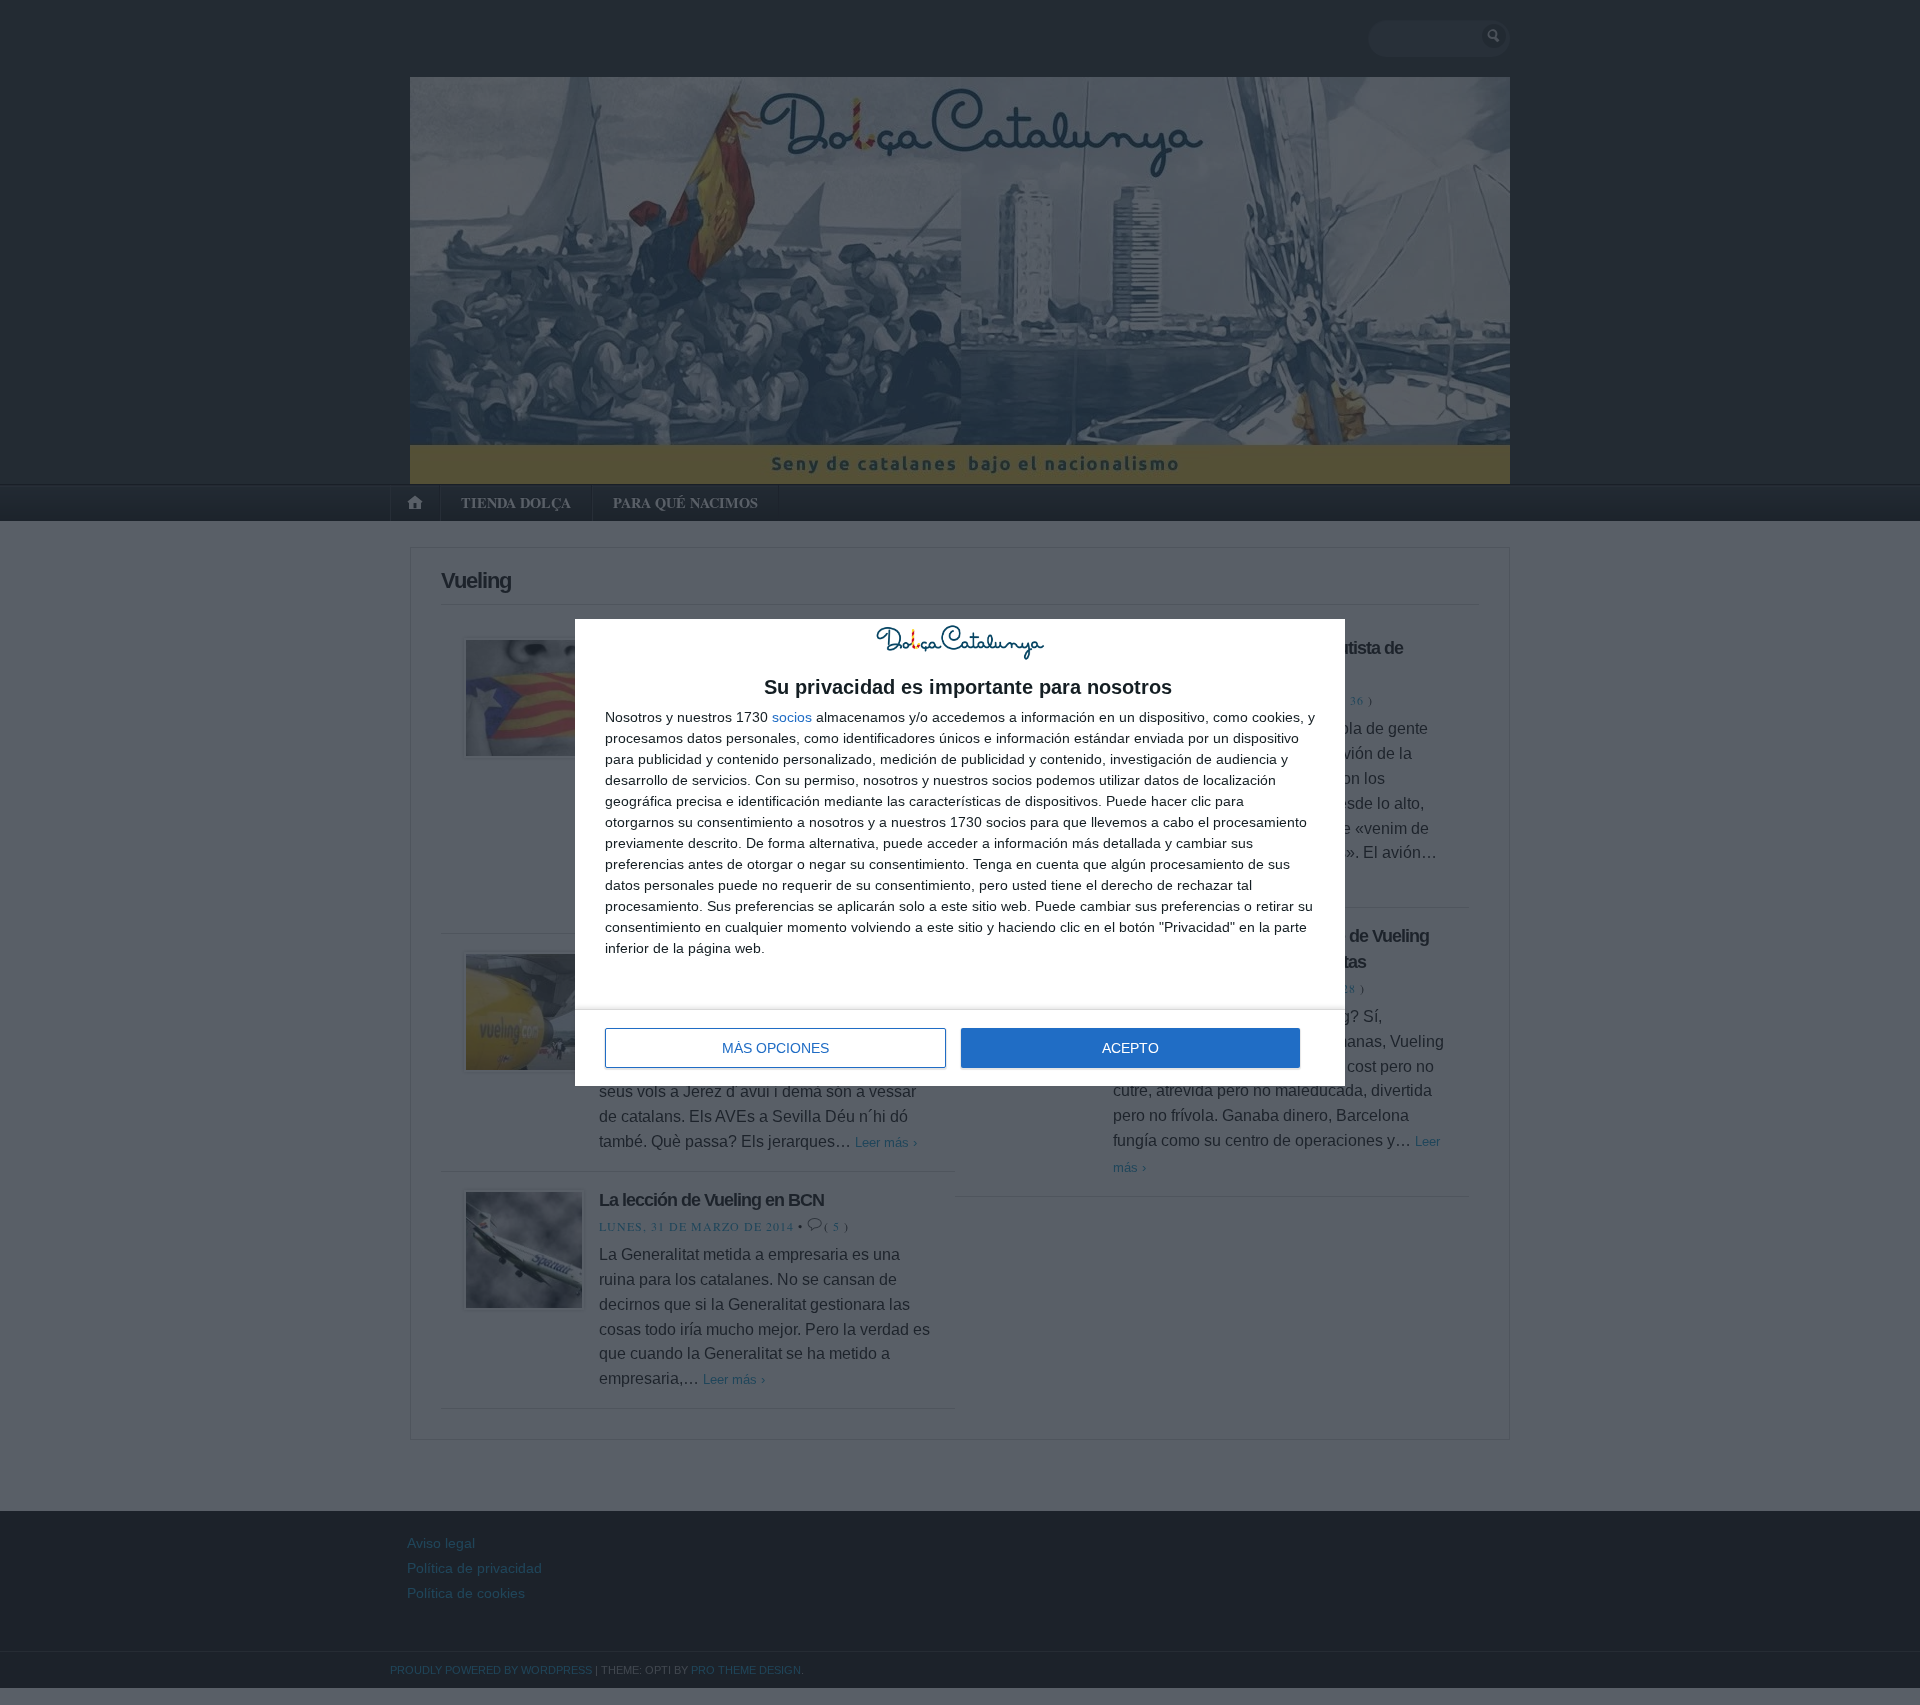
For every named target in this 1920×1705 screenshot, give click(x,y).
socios (792, 717)
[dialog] (960, 852)
